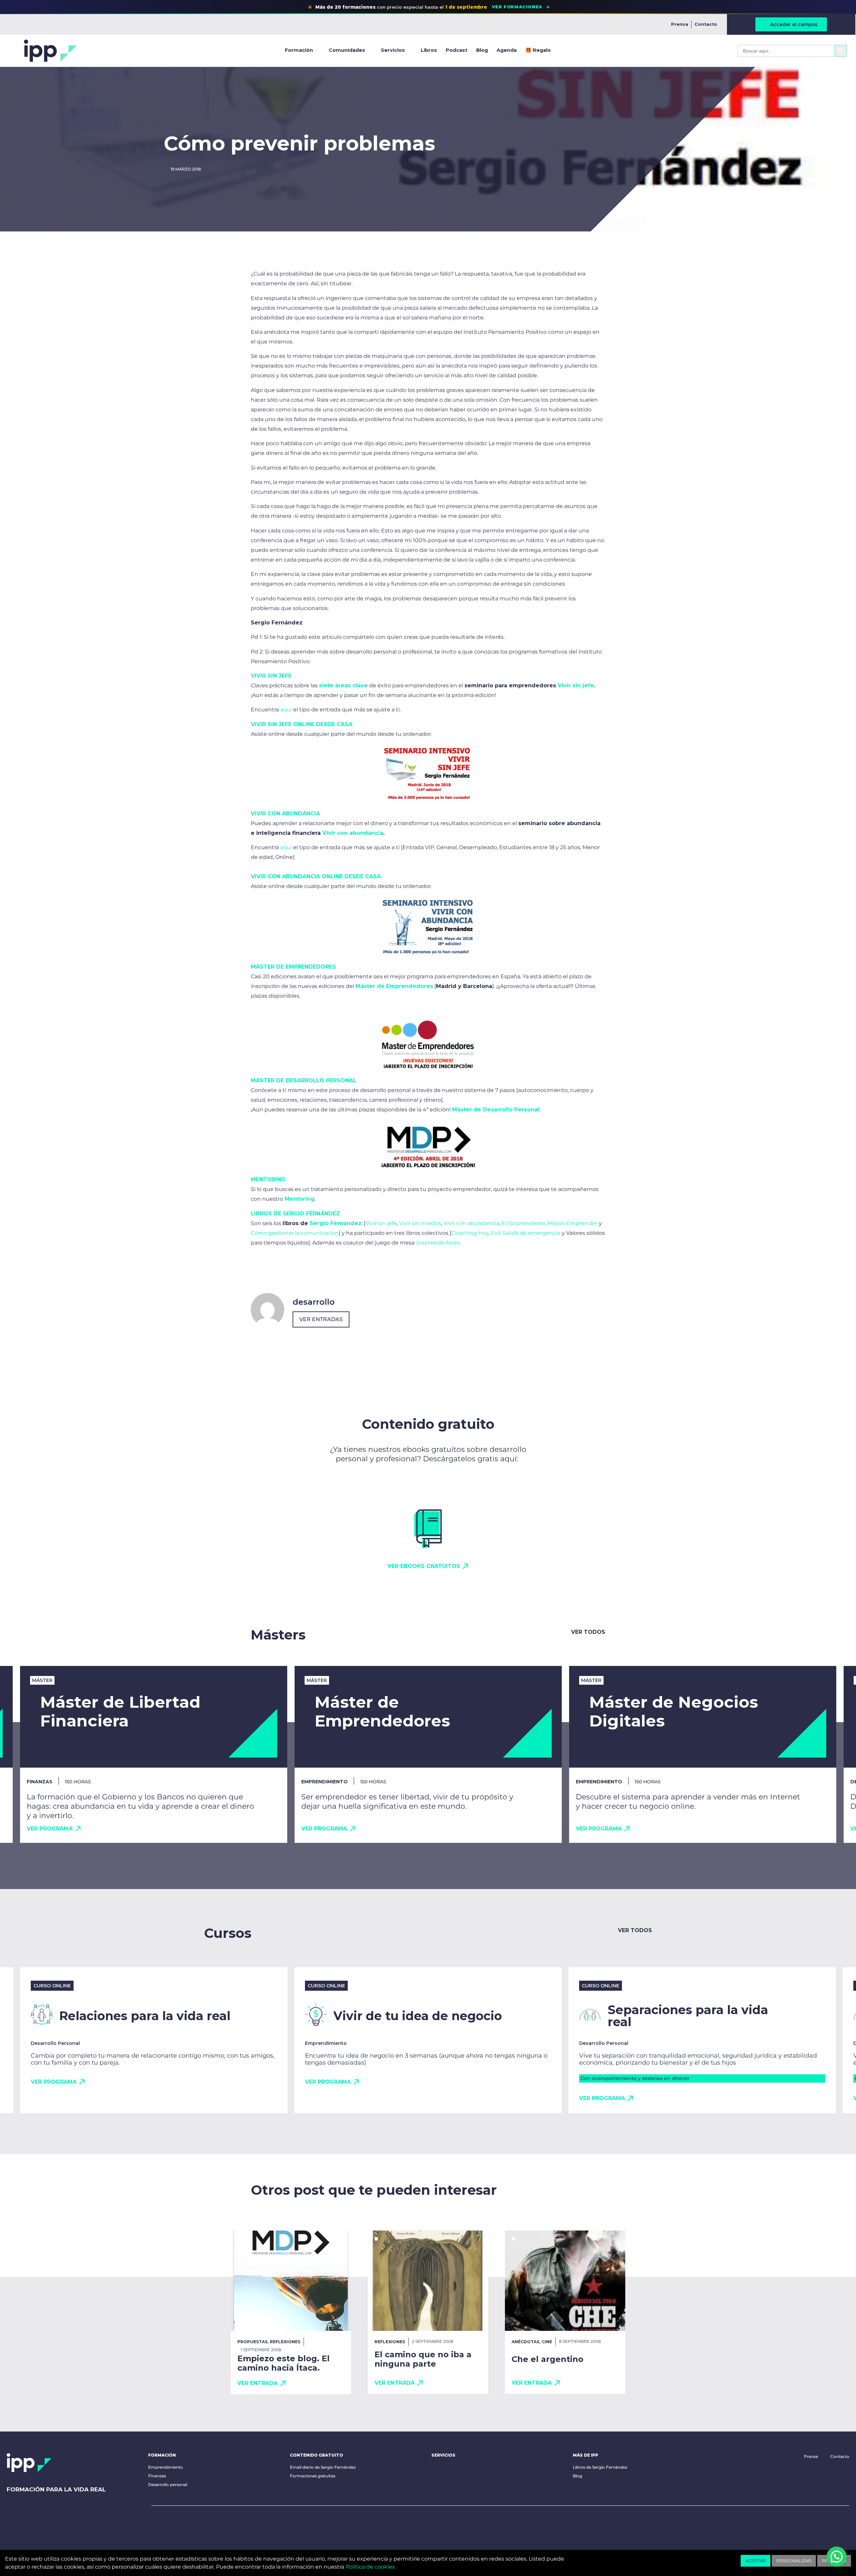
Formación (299, 50)
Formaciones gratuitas (313, 2476)
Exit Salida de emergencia (526, 1233)
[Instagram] (219, 2523)
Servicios (393, 50)
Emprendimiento (166, 2467)
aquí (286, 710)
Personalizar (794, 2561)
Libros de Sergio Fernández (600, 2467)
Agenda (507, 50)
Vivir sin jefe (381, 1223)
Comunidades (347, 50)
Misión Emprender (573, 1223)
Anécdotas (525, 2342)
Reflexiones (285, 2342)
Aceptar (756, 2561)
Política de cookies (370, 2567)
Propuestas (252, 2342)
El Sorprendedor (523, 1223)
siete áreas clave (343, 685)
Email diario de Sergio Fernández (323, 2467)
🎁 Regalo (538, 50)
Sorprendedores (438, 1243)
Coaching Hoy (470, 1233)
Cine (547, 2342)
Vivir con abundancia (471, 1223)
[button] (837, 2557)
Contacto (706, 24)
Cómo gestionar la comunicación (295, 1233)
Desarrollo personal (168, 2485)
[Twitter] (198, 2523)
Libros (429, 50)
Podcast (457, 50)
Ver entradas (321, 1319)
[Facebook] (177, 2523)
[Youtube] (156, 2523)
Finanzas (157, 2476)
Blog (482, 50)
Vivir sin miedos (420, 1223)
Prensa (680, 24)
